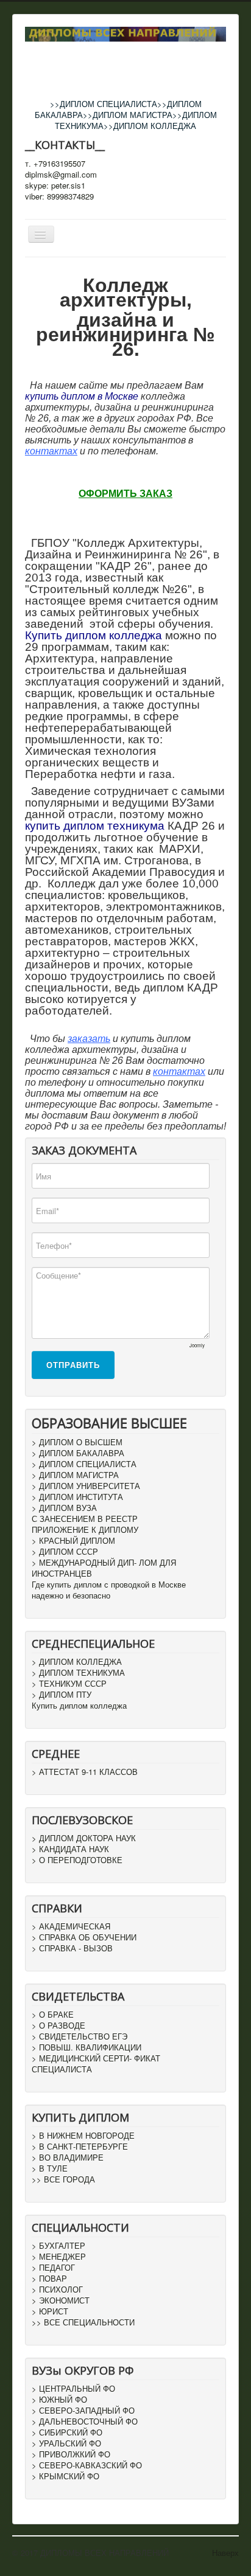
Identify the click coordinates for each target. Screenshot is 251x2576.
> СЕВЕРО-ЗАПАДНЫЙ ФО (83, 2411)
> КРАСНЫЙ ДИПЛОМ (73, 1541)
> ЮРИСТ (50, 2311)
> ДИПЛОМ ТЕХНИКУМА (78, 1673)
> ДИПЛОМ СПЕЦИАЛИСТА (84, 1464)
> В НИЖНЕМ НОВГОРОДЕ (83, 2136)
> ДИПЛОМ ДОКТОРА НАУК (84, 1838)
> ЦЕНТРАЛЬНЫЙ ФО (73, 2389)
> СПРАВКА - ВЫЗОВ (72, 1948)
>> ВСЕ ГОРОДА (63, 2179)
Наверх (225, 2553)
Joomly (197, 1345)
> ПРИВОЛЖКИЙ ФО (71, 2454)
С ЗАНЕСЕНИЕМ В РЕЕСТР (85, 1519)
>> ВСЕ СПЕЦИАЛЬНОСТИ (83, 2322)
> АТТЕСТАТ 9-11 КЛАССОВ (85, 1772)
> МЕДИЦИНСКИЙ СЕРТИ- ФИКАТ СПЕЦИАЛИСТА (96, 2064)
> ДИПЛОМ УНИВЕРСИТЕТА (86, 1486)
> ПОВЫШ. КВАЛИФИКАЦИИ (87, 2047)
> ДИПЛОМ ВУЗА (64, 1508)
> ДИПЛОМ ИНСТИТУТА (77, 1497)
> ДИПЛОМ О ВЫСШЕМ (77, 1442)
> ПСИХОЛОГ (57, 2290)
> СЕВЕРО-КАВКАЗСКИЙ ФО (87, 2465)
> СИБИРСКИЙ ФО (67, 2432)
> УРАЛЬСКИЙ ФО (66, 2443)
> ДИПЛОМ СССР (65, 1552)
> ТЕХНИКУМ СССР (69, 1684)
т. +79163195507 (55, 164)
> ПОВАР (49, 2279)
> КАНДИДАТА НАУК (70, 1849)
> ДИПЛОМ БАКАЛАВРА (78, 1453)
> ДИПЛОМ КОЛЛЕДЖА (77, 1662)
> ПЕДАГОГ (53, 2268)
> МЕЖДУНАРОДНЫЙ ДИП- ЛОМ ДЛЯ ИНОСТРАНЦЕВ (104, 1568)
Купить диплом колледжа (79, 1706)
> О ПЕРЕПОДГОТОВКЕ (77, 1860)
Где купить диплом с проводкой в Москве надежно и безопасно (109, 1590)
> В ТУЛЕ (50, 2168)
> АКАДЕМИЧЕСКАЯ (71, 1926)
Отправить (73, 1365)
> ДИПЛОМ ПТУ (62, 1695)
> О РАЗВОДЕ (58, 2026)
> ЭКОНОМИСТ (61, 2300)
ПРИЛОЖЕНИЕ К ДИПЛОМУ (85, 1530)
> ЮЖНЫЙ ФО (59, 2400)
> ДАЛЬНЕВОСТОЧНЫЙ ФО (85, 2422)
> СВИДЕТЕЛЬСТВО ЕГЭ (80, 2036)
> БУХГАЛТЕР (58, 2246)
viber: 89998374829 (59, 196)
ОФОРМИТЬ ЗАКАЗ (125, 494)
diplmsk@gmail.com (61, 175)
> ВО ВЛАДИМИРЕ (68, 2158)
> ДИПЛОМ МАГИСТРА (75, 1475)
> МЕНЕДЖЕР (59, 2257)
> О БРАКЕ (53, 2015)
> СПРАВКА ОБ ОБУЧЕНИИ (84, 1937)
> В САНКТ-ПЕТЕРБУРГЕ (80, 2147)
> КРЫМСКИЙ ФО (65, 2476)
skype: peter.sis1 (55, 186)
